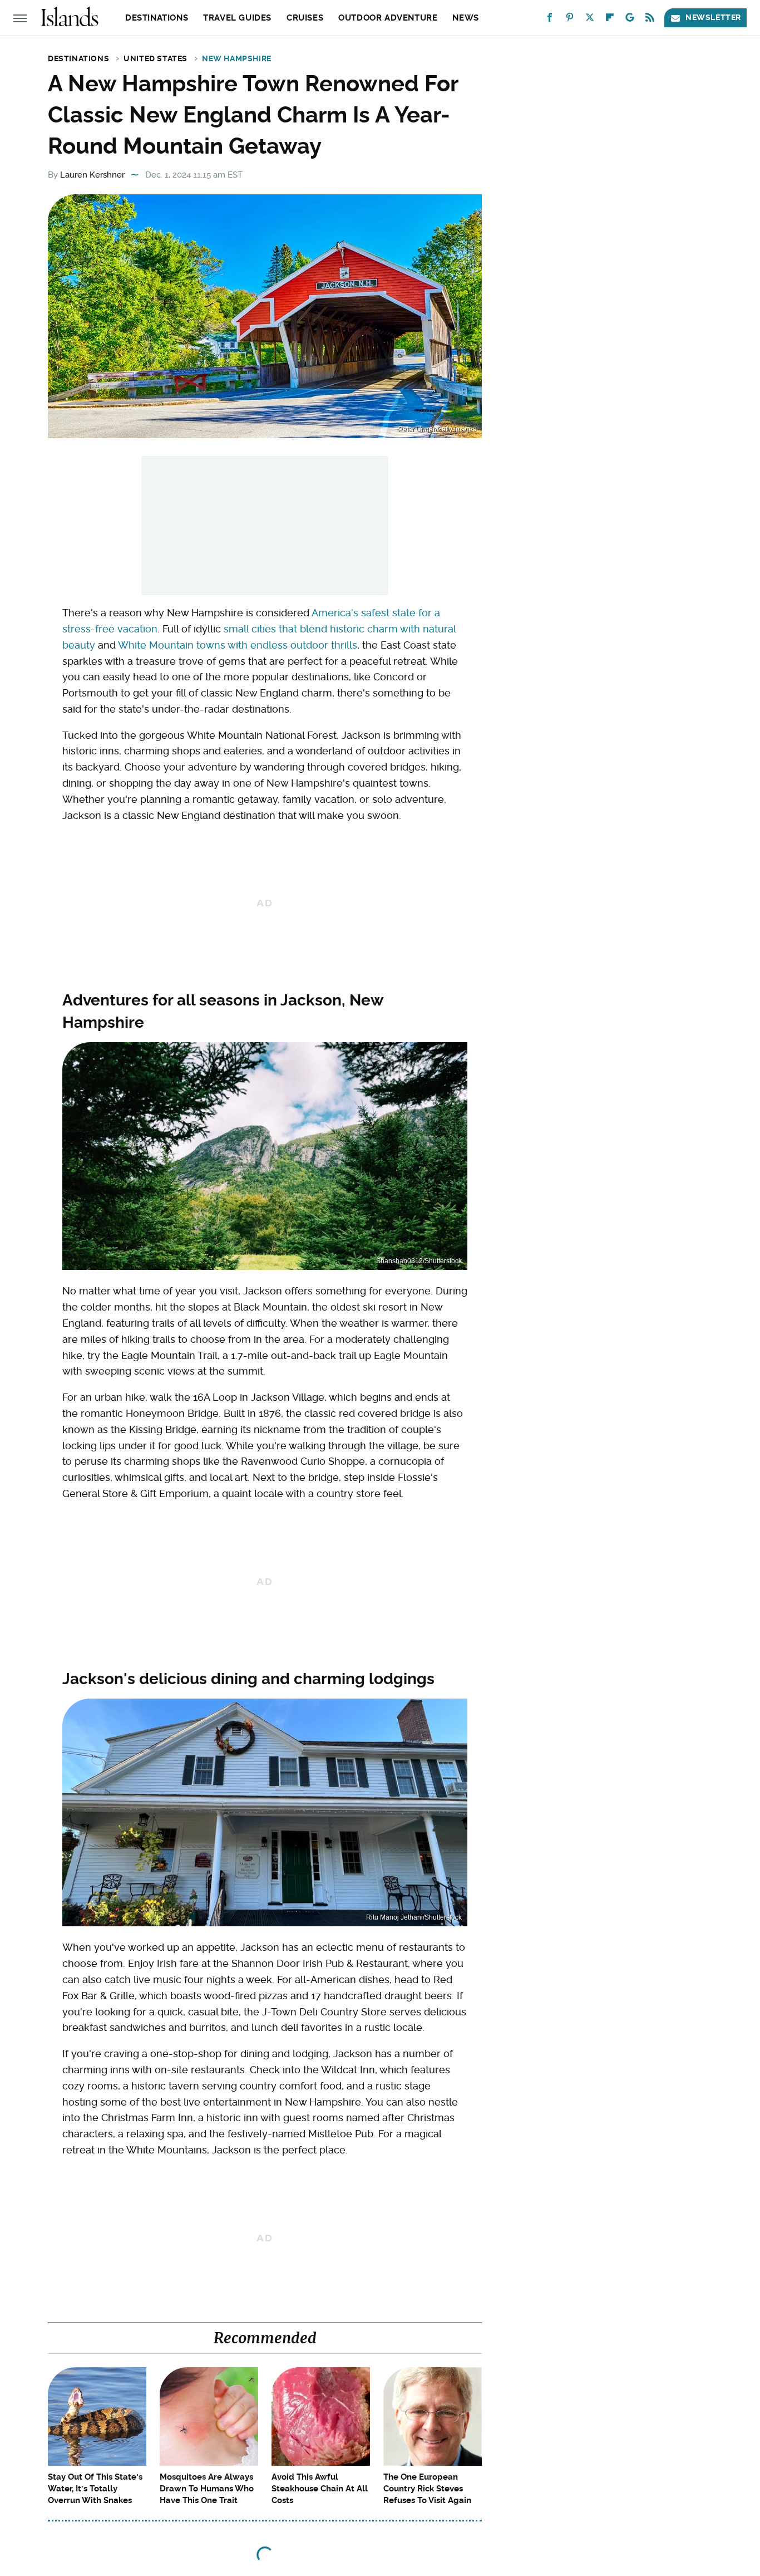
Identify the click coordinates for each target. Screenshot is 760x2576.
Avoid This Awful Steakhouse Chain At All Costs (320, 2489)
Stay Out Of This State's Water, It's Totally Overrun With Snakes (95, 2489)
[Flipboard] (610, 20)
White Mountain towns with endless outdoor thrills (238, 645)
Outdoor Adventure (388, 18)
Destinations (157, 18)
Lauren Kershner (92, 175)
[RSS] (650, 20)
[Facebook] (550, 20)
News (465, 18)
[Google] (630, 20)
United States (156, 58)
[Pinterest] (570, 20)
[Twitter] (590, 20)
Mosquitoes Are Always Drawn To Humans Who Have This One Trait (207, 2489)
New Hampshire (237, 58)
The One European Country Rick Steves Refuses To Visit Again (427, 2489)
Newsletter (713, 17)
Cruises (305, 18)
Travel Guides (237, 18)
